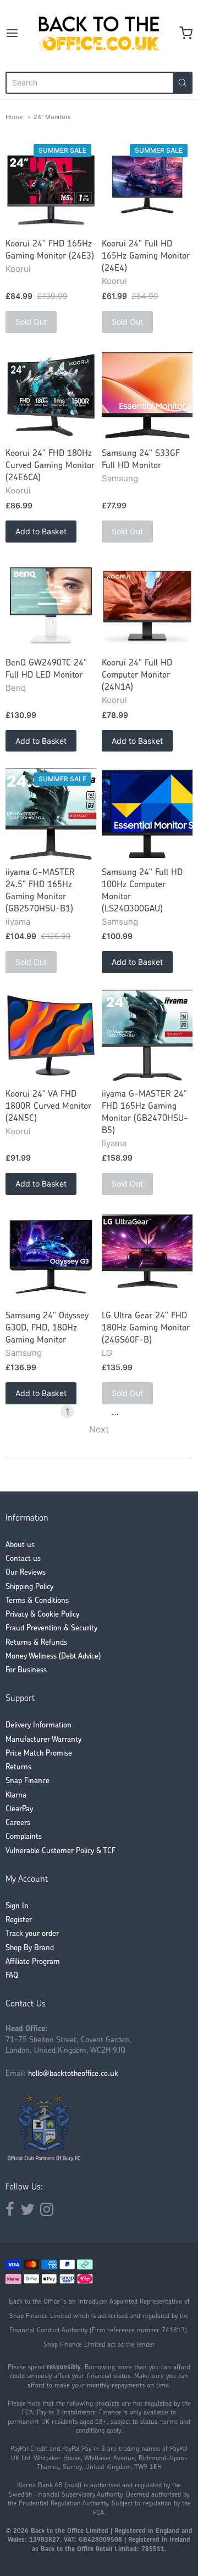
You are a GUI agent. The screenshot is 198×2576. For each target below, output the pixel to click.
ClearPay (19, 1809)
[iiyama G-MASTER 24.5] (51, 814)
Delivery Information (38, 1726)
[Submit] (183, 83)
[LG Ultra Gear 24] (147, 1257)
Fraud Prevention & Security (51, 1628)
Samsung (120, 478)
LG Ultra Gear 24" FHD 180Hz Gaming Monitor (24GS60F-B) (146, 1328)
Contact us (23, 1559)
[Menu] (19, 33)
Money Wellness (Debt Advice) (53, 1657)
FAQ (12, 1976)
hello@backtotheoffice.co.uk (73, 2074)
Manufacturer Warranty (43, 1740)
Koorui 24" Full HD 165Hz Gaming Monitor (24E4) (146, 256)
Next (99, 1429)
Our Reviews (26, 1573)
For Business (26, 1670)
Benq (16, 688)
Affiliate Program (33, 1962)
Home (14, 117)
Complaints (24, 1837)
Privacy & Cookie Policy (42, 1615)
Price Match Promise (39, 1754)
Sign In (17, 1906)
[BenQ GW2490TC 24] (51, 605)
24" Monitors (52, 117)
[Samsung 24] (147, 395)
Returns (18, 1767)
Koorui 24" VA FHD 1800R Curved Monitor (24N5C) (48, 1107)
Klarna (16, 1796)
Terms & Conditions (37, 1601)
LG (107, 1353)
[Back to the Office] (99, 33)
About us (20, 1545)
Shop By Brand (30, 1948)
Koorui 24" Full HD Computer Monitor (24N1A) (137, 675)
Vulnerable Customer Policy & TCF (61, 1851)
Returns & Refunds (36, 1643)
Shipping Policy (29, 1587)
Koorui (18, 269)
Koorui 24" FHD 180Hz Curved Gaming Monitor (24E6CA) (50, 466)
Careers (18, 1823)
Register (19, 1920)
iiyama (18, 922)
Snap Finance (28, 1781)
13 (131, 1412)
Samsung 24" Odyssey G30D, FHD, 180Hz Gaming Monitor (47, 1328)
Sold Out (31, 322)
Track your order (32, 1934)
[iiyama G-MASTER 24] (147, 1035)
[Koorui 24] (51, 186)
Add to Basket (41, 531)
